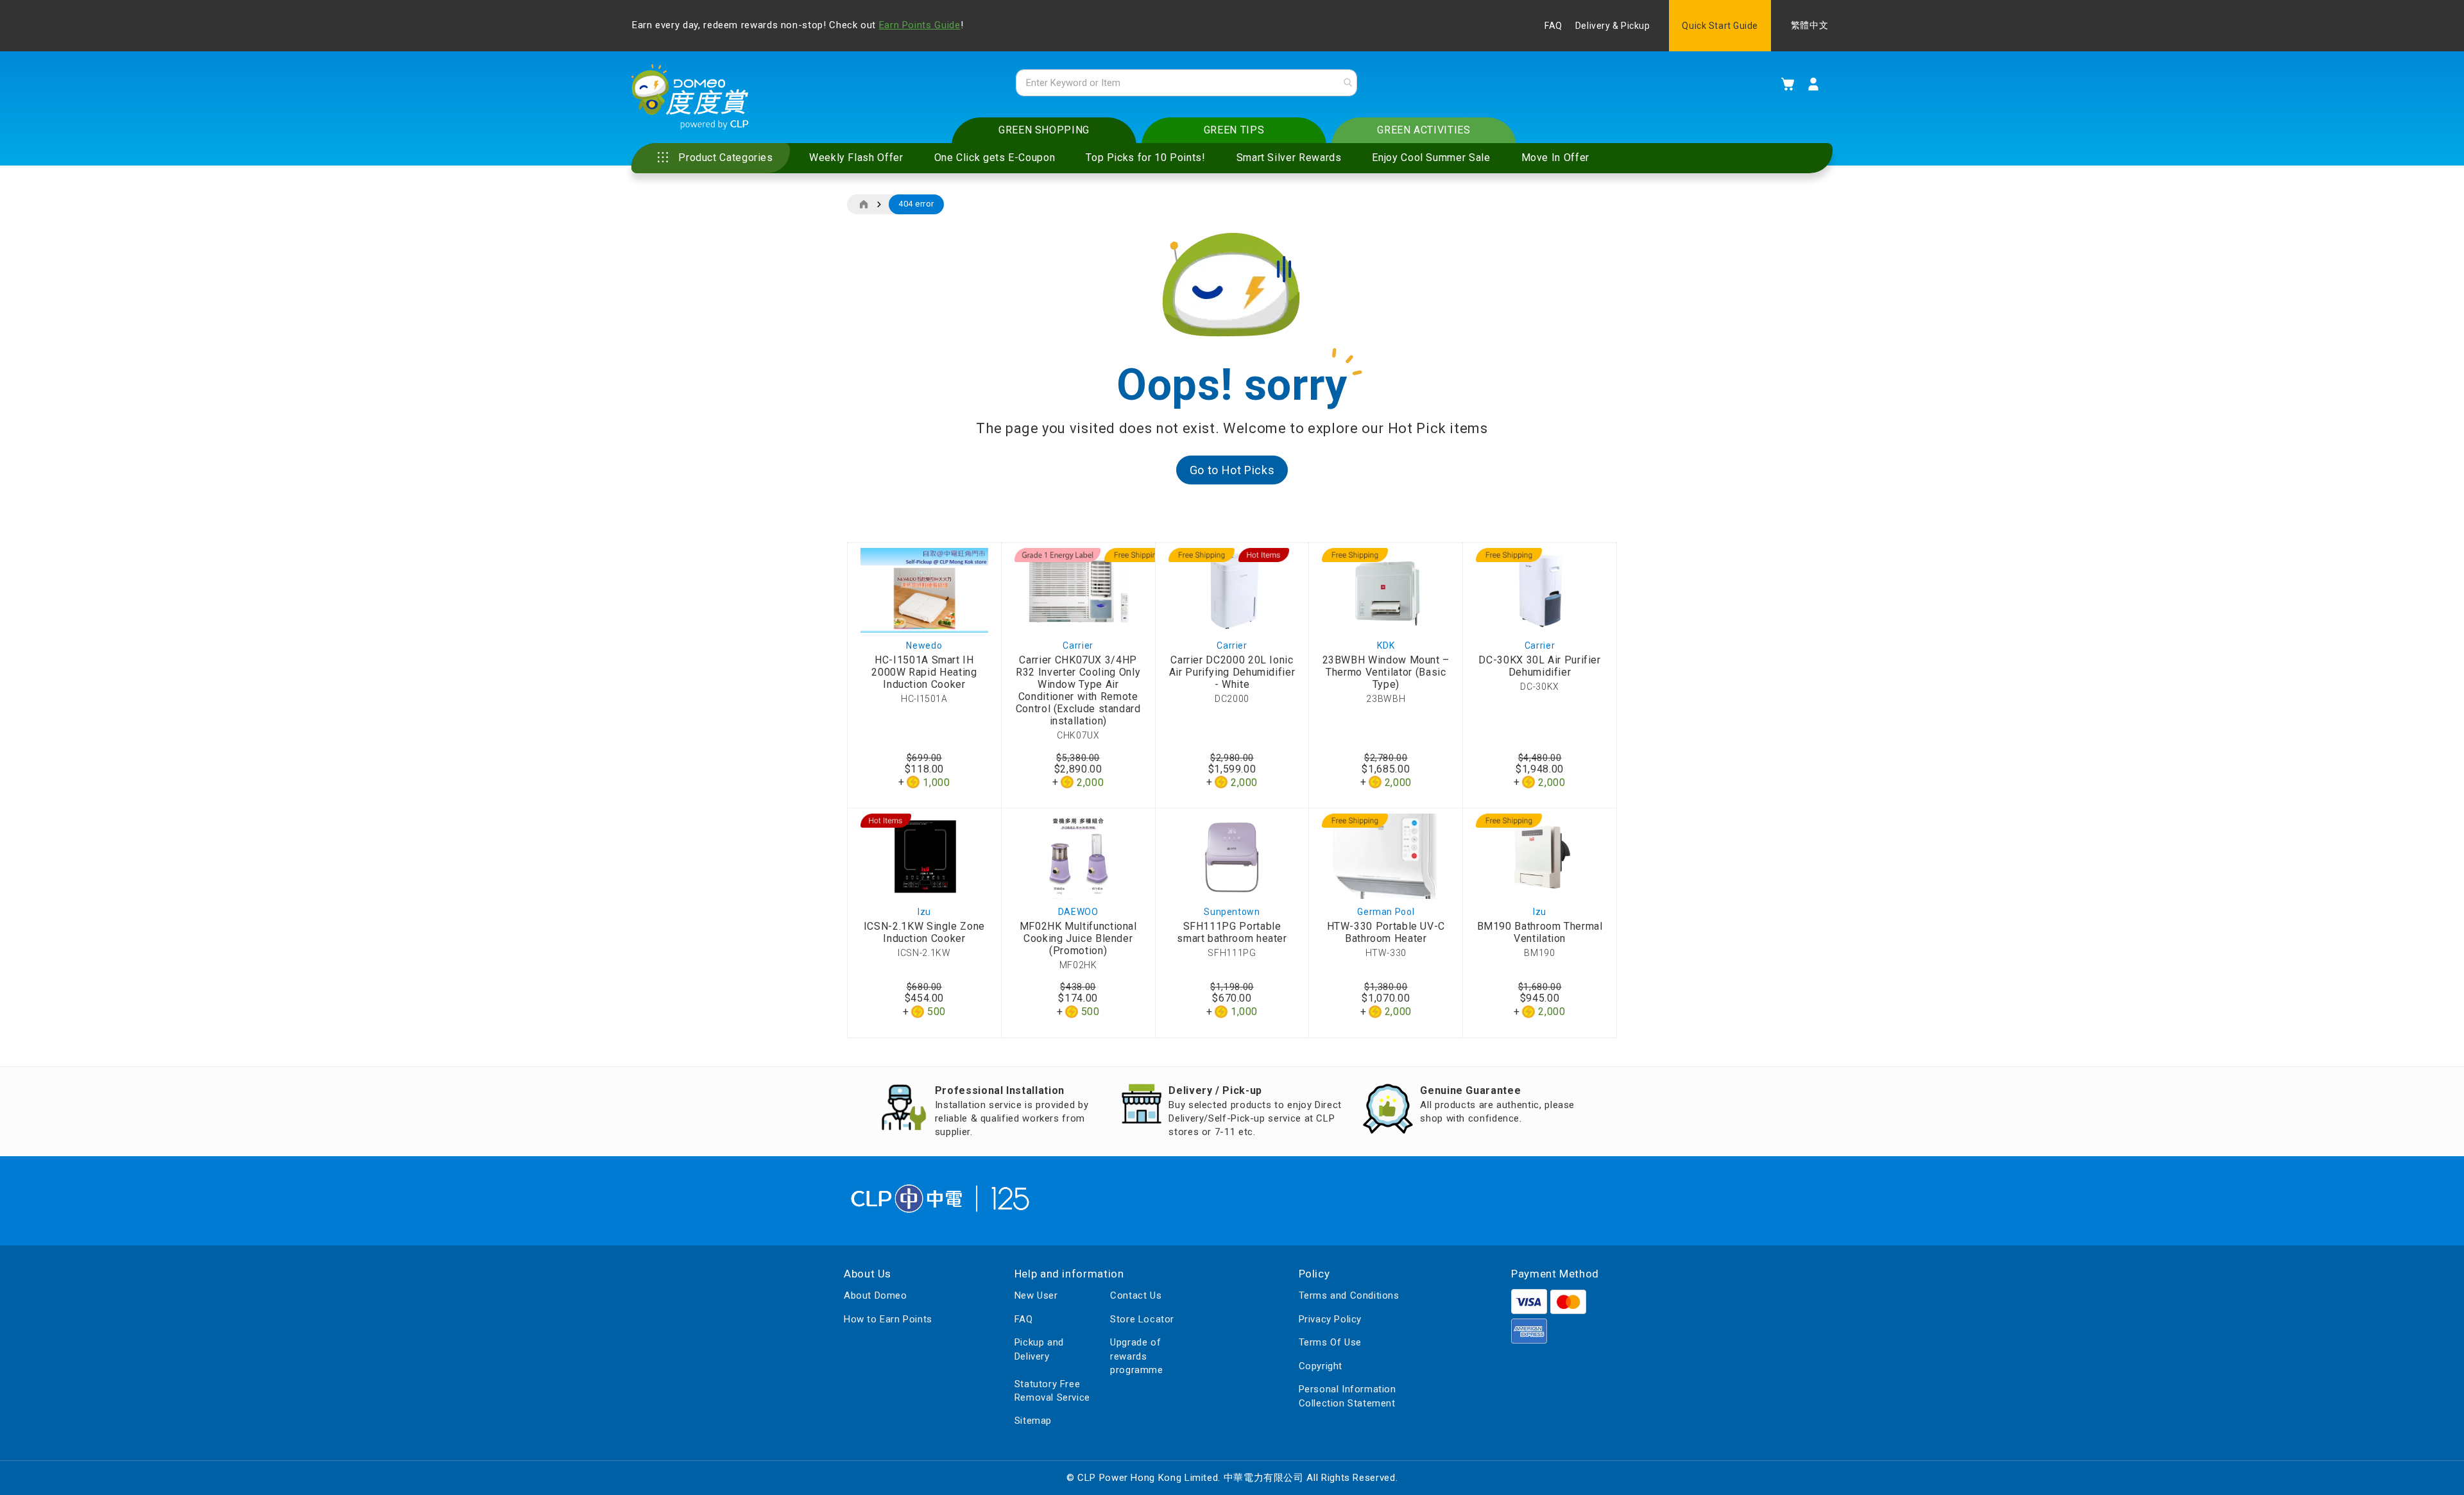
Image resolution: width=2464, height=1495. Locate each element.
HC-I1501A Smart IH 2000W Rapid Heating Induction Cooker (924, 672)
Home (863, 205)
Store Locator (1142, 1319)
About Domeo (876, 1295)
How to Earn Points (888, 1319)
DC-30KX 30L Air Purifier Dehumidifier (1539, 666)
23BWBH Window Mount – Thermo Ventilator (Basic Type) (1386, 672)
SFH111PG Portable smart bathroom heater (1232, 932)
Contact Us (1136, 1295)
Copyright (1321, 1366)
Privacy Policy (1330, 1319)
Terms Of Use (1330, 1342)
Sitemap (1033, 1421)
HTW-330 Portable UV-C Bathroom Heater (1386, 932)
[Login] (1813, 84)
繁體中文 (1810, 25)
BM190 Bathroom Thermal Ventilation (1540, 932)
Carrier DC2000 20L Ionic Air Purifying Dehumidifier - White (1232, 672)
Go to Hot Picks (1232, 470)
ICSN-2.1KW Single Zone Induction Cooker (924, 932)
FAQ (1553, 26)
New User (1036, 1295)
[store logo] (690, 97)
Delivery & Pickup (1613, 26)
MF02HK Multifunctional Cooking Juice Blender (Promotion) (1078, 938)
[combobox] (1186, 83)
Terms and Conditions (1349, 1295)
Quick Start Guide (1720, 26)
